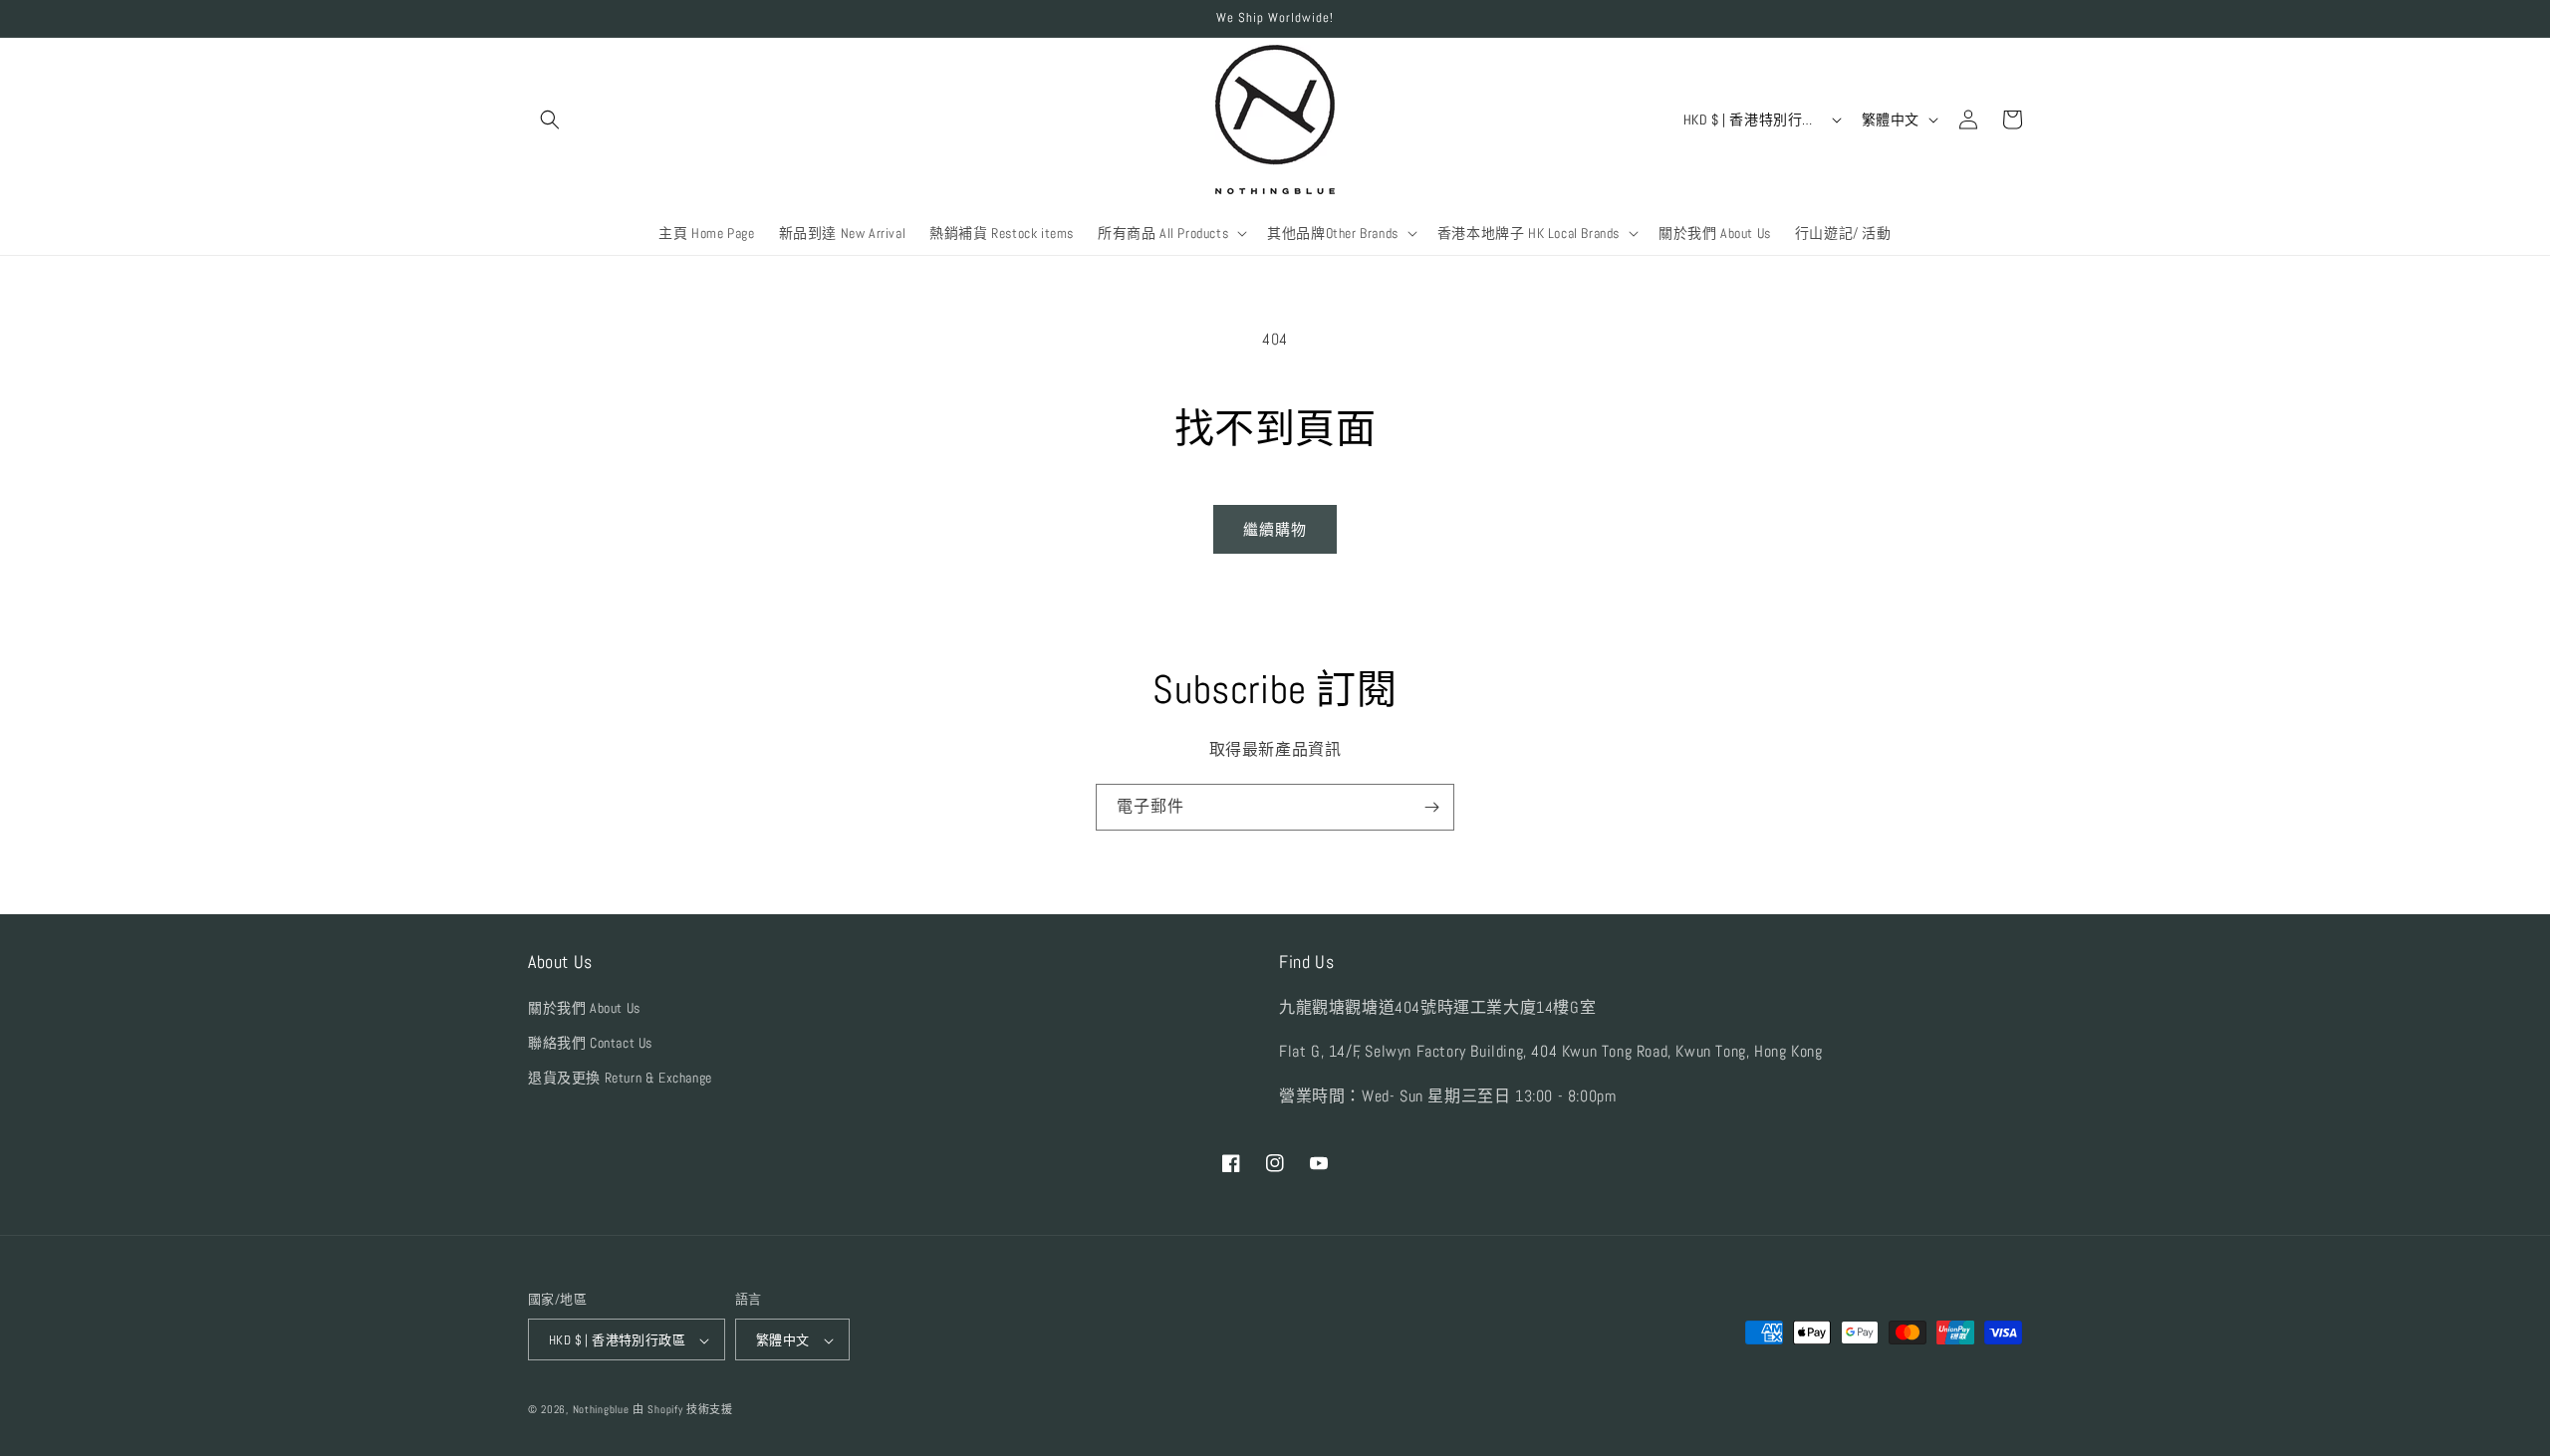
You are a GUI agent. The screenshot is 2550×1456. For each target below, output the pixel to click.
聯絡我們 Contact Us (590, 1043)
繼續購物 (1275, 529)
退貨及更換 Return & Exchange (620, 1078)
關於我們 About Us (584, 1008)
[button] (550, 120)
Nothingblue (601, 1410)
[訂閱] (1431, 807)
